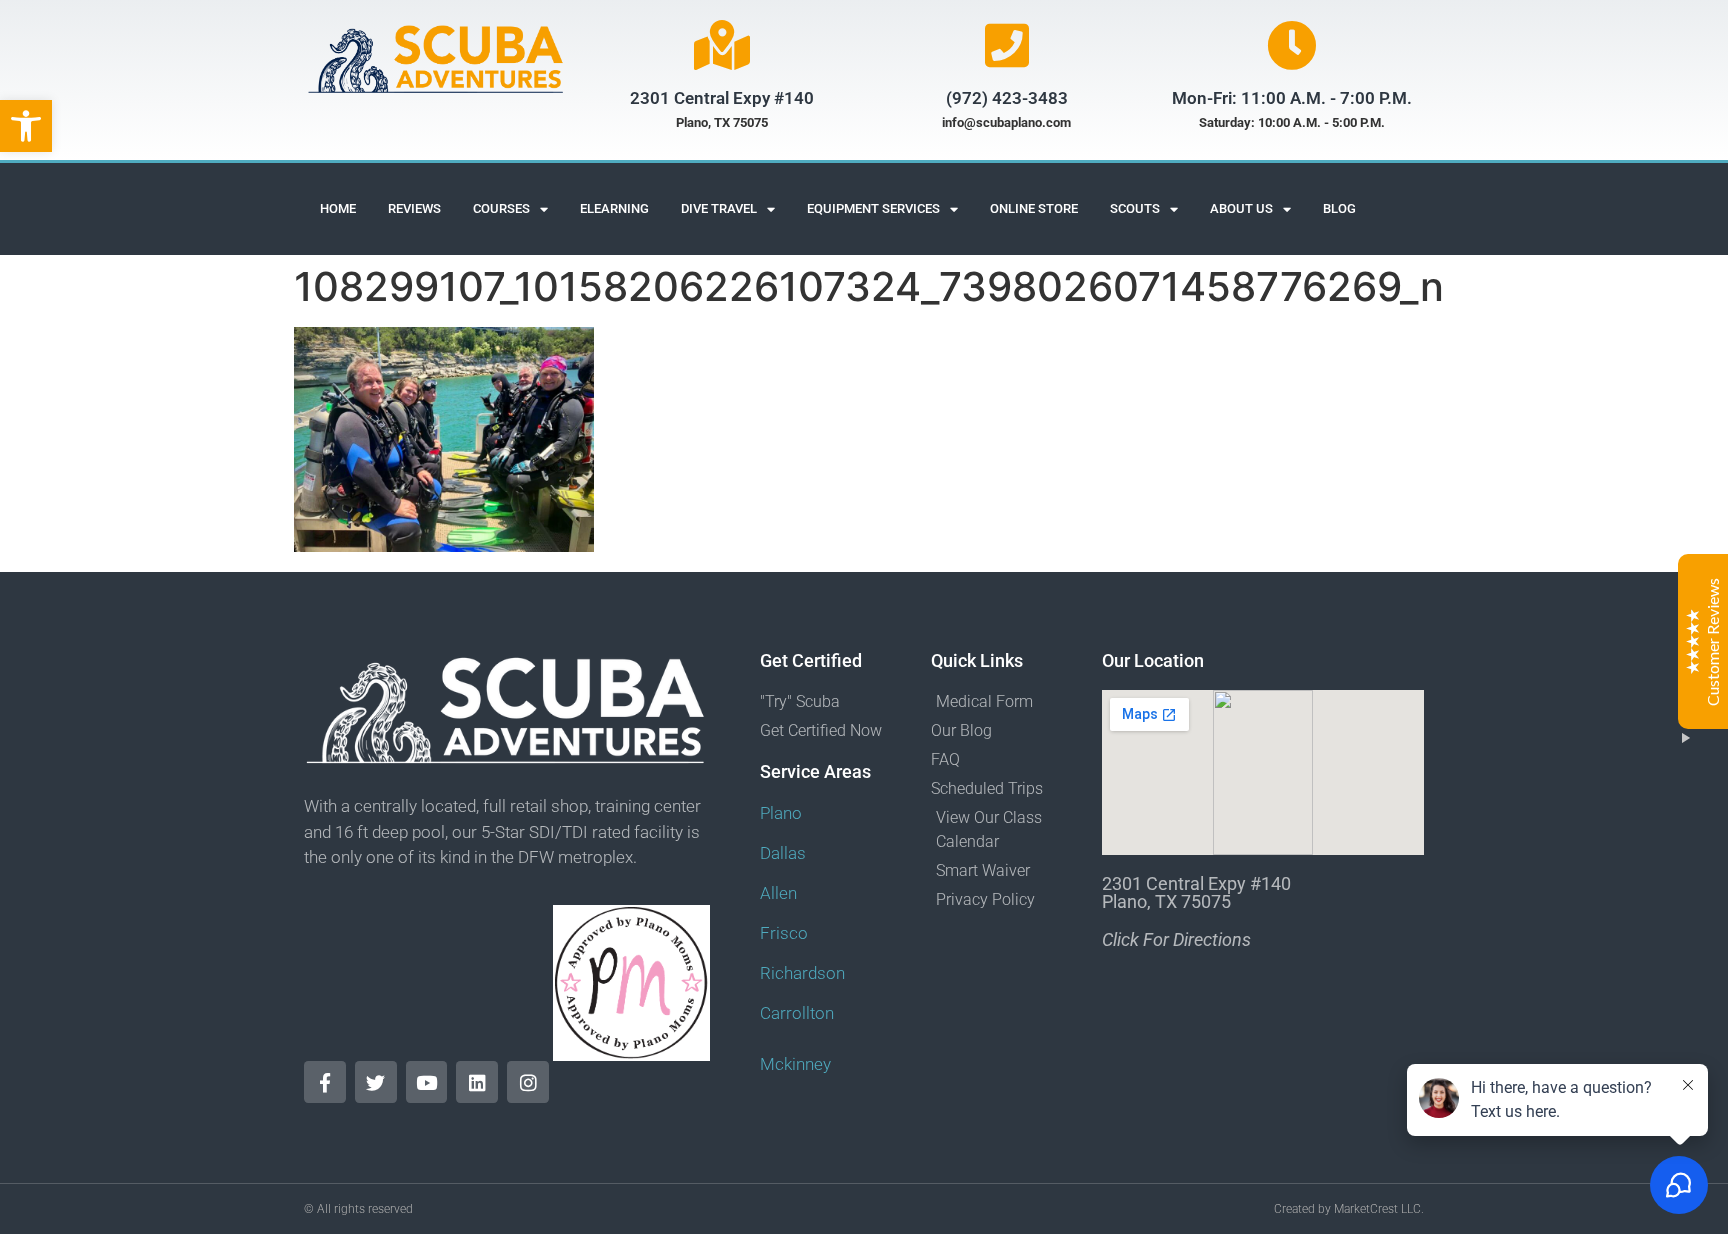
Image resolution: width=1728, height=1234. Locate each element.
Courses (501, 208)
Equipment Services (873, 208)
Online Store (1034, 208)
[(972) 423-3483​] (1007, 45)
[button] (26, 126)
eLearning (614, 208)
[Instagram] (528, 1082)
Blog (1339, 208)
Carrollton (797, 1013)
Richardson (802, 973)
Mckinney (795, 1064)
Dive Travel (719, 208)
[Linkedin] (477, 1082)
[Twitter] (376, 1082)
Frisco (784, 933)
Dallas (783, 853)
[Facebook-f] (325, 1082)
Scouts (1135, 208)
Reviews (414, 208)
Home (338, 208)
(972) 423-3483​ (1007, 98)
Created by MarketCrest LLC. (1349, 1209)
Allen (778, 893)
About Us (1241, 208)
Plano (781, 813)
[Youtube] (427, 1082)
